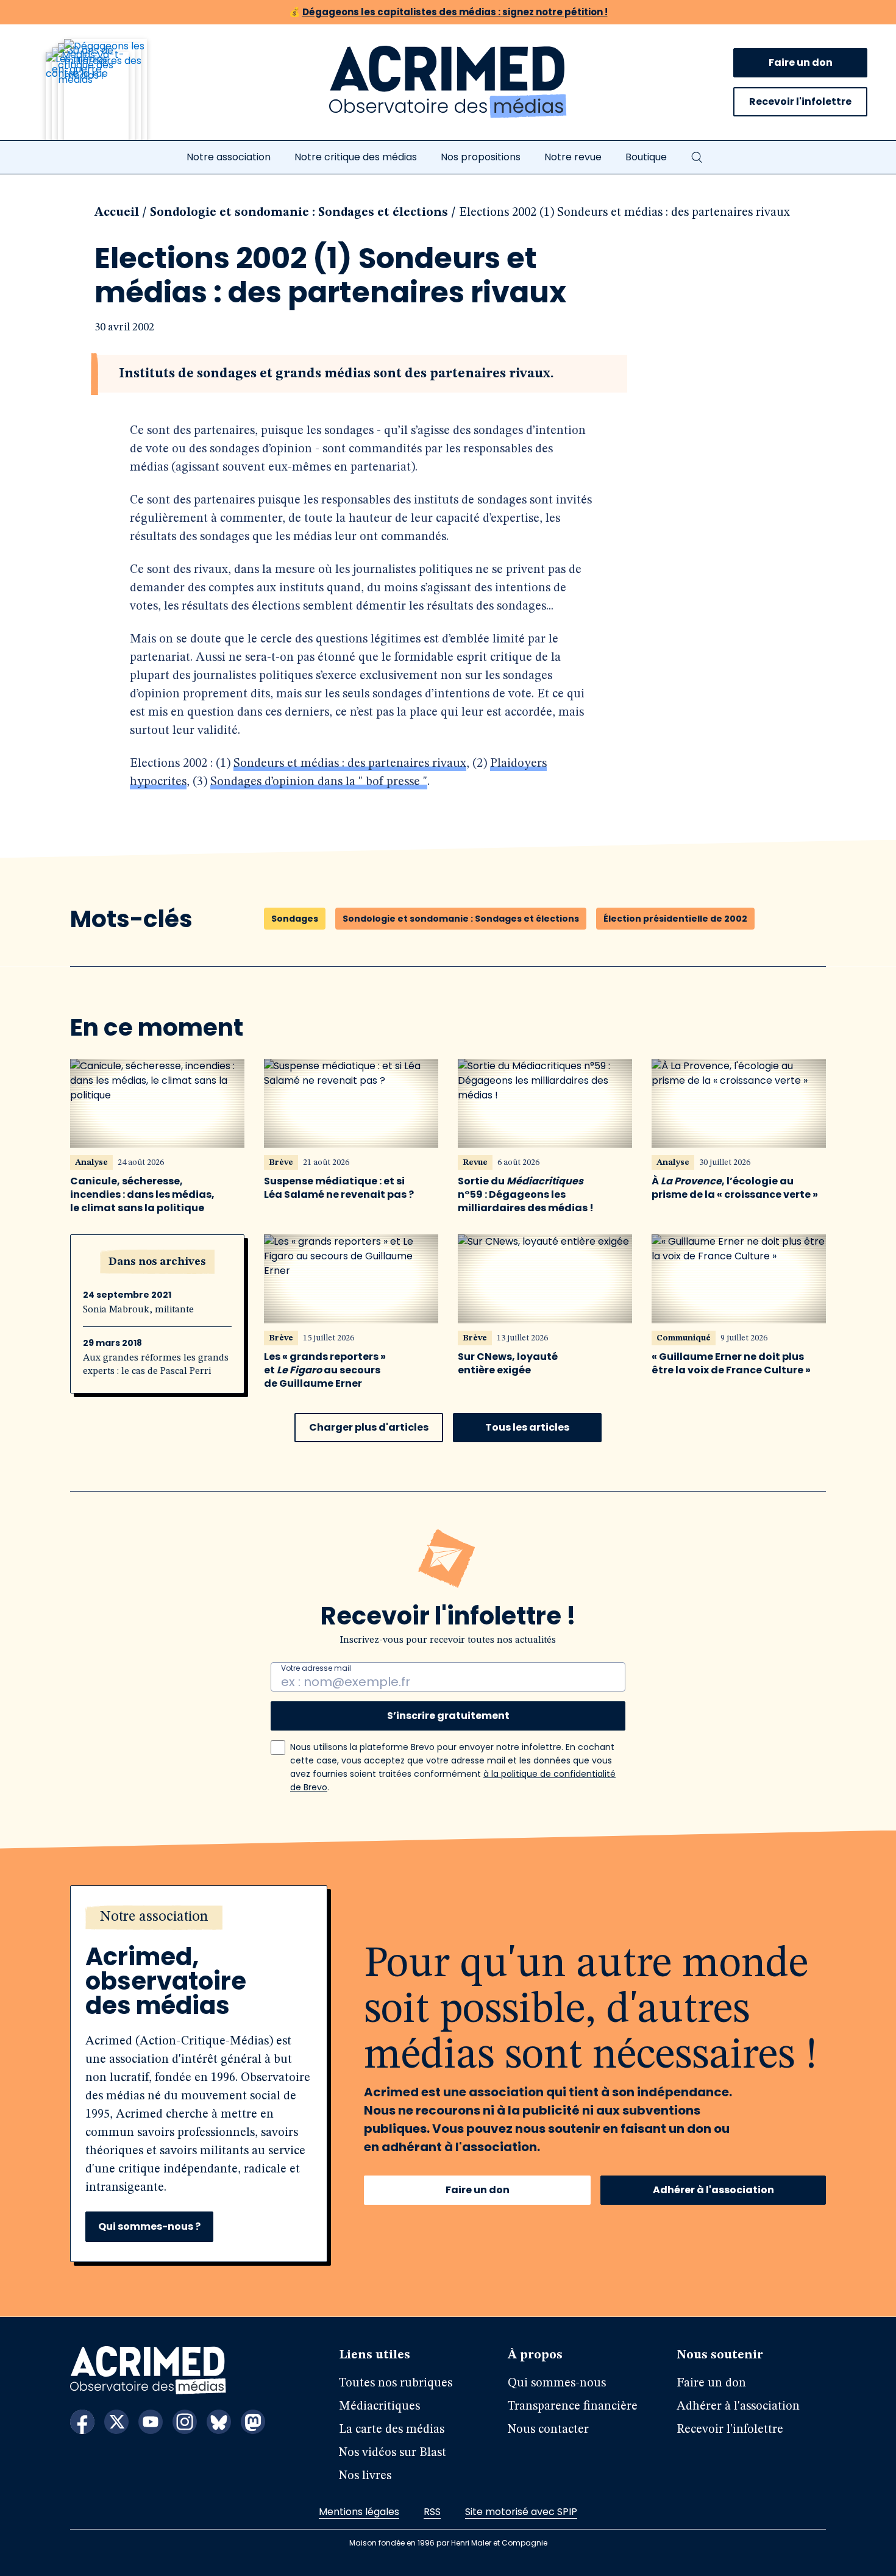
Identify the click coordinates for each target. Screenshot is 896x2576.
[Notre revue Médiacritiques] (113, 97)
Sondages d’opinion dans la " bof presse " (319, 782)
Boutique (646, 157)
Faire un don (801, 62)
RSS (432, 2512)
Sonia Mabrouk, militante (138, 1310)
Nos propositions (481, 157)
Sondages (295, 919)
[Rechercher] (697, 157)
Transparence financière (573, 2407)
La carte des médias (392, 2430)
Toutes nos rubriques (396, 2383)
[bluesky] (219, 2422)
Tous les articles (527, 1427)
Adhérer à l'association (713, 2190)
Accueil (117, 213)
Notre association (229, 157)
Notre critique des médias (356, 157)
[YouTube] (151, 2422)
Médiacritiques (379, 2407)
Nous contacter (548, 2430)
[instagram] (185, 2422)
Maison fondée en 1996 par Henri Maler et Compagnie (448, 2543)
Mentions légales (359, 2512)
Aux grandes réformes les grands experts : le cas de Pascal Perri (156, 1365)
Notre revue (573, 157)
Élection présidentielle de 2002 (675, 919)
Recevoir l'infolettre (800, 101)
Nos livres (365, 2476)
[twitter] (116, 2422)
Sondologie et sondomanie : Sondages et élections (299, 213)
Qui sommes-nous (557, 2383)
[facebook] (82, 2422)
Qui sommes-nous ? (149, 2226)
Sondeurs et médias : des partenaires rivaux (350, 764)
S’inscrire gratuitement (448, 1716)
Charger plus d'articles (369, 1427)
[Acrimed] (448, 82)
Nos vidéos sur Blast (393, 2453)
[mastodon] (253, 2422)
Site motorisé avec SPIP (521, 2512)
